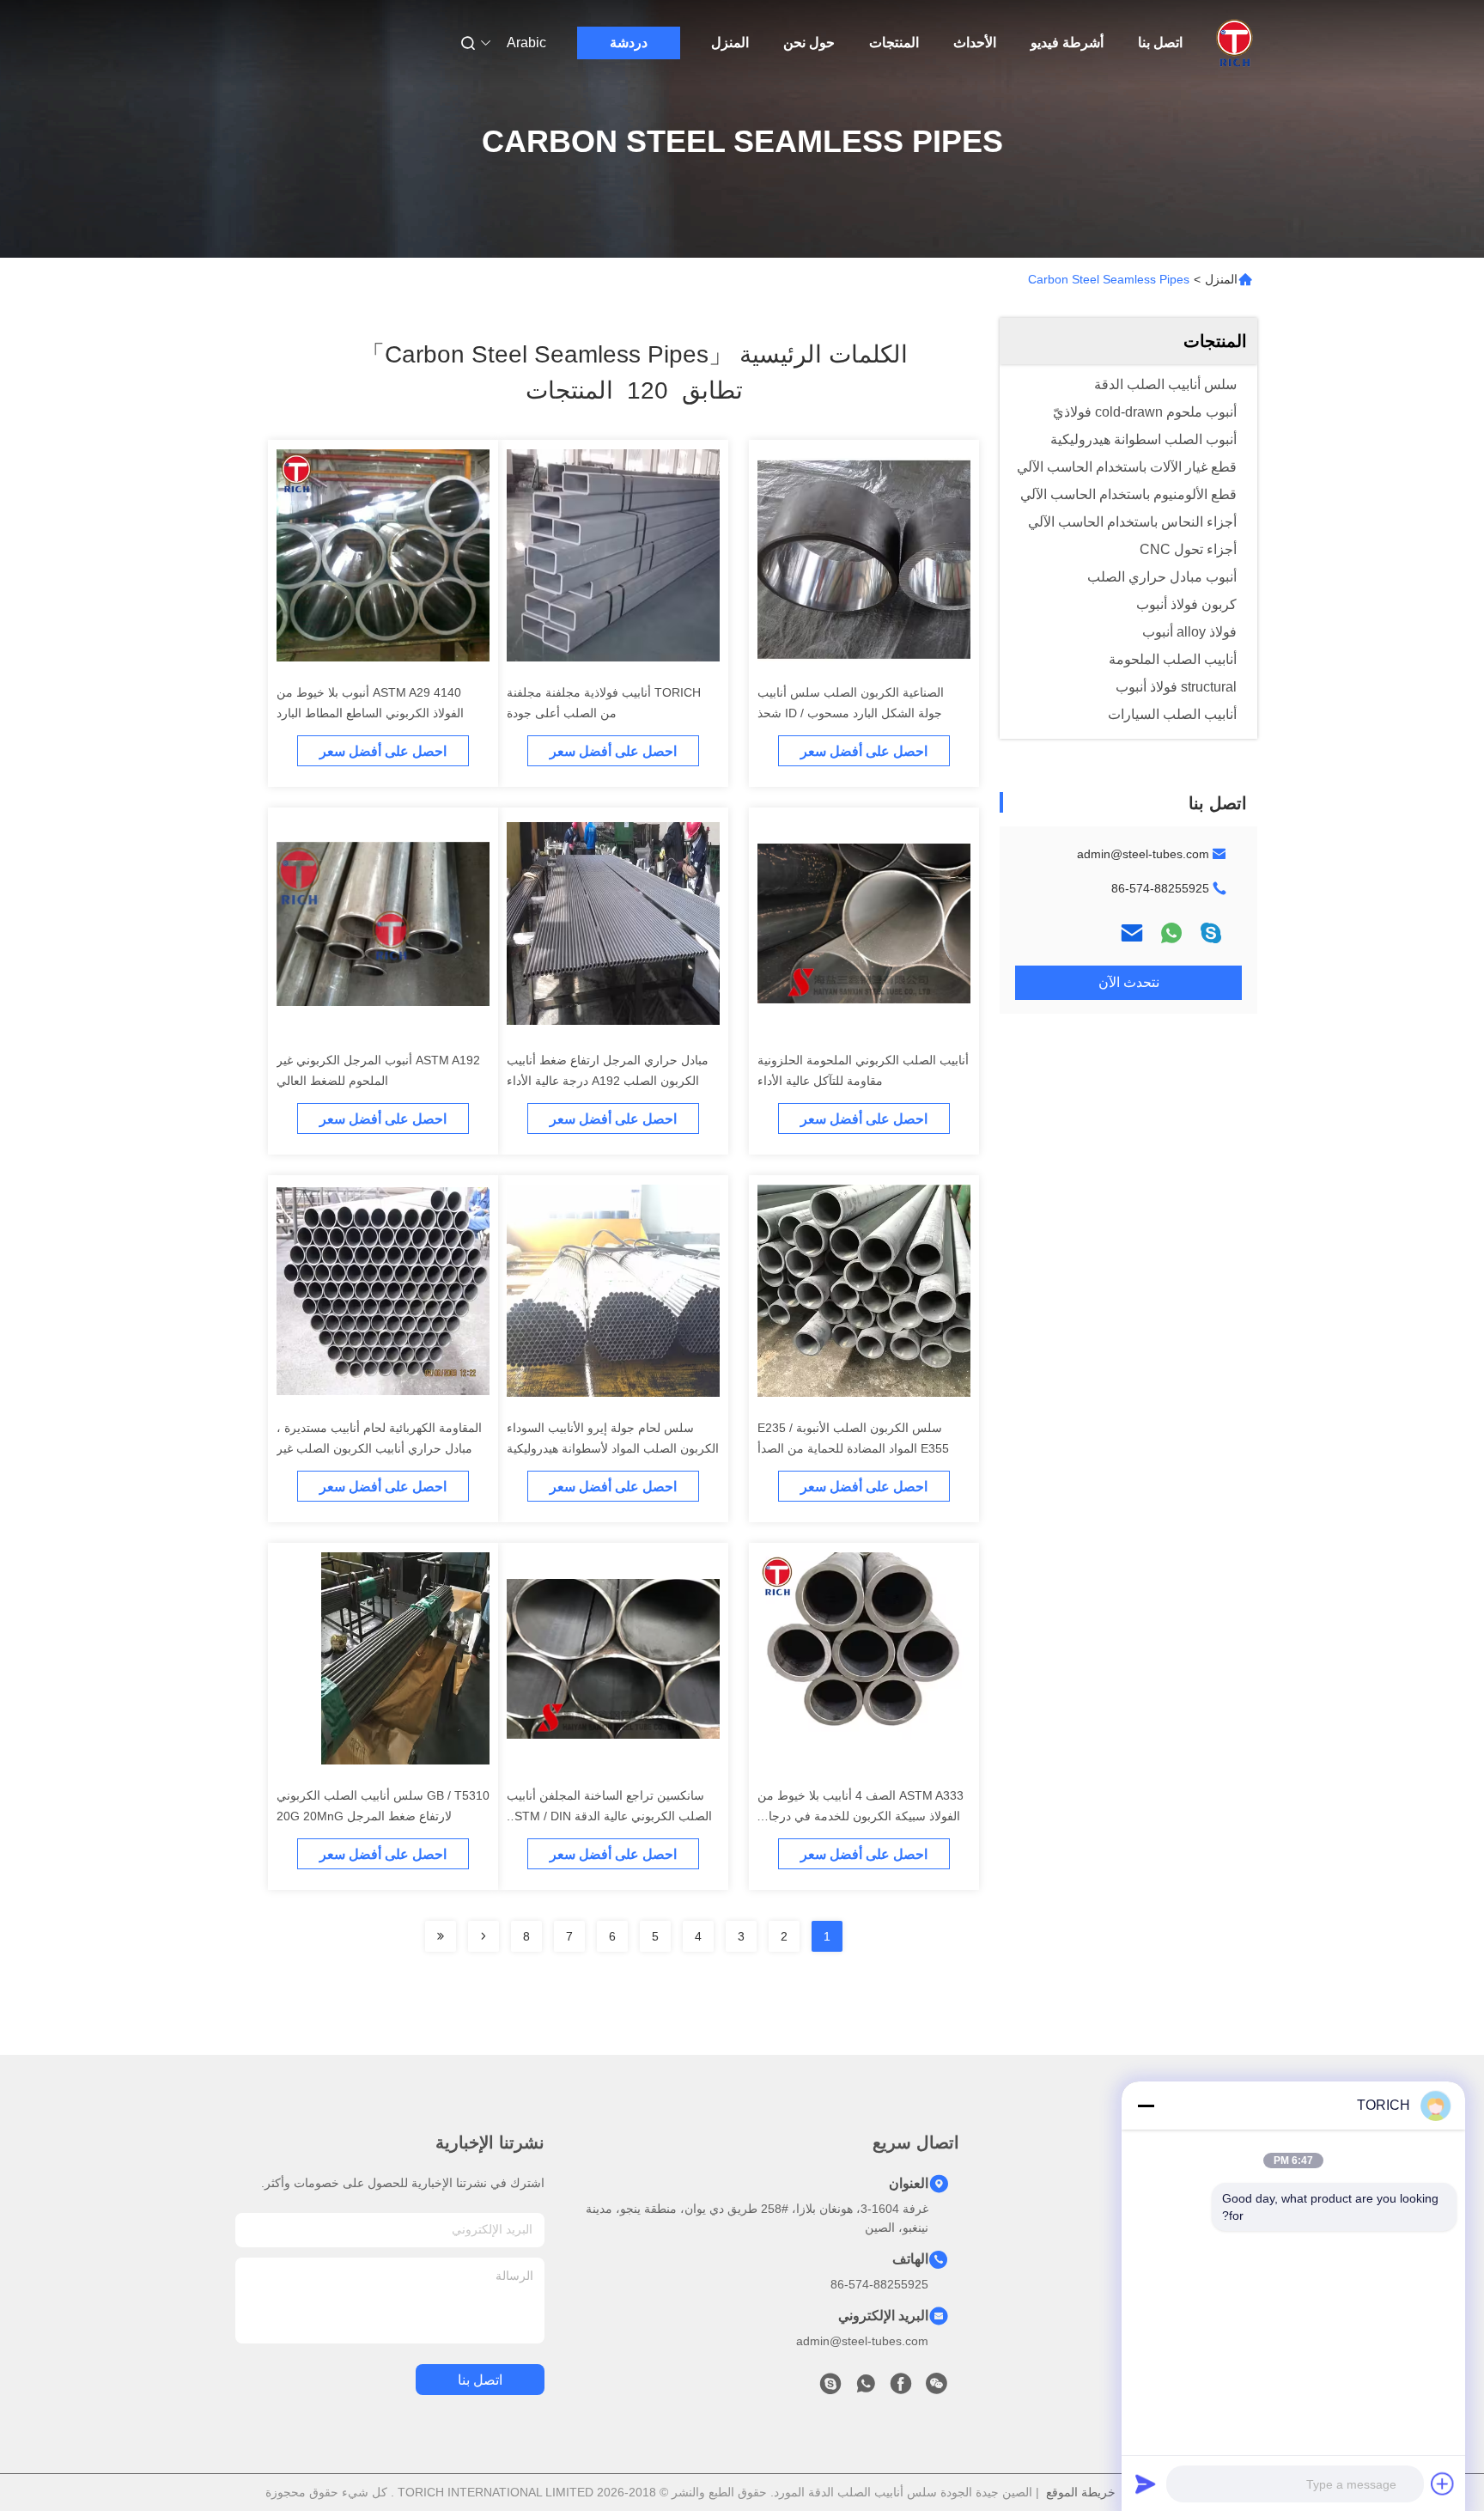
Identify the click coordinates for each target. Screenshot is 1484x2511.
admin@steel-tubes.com (1143, 854)
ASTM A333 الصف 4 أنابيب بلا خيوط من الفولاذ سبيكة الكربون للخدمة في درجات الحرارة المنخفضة (861, 1816)
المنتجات (894, 43)
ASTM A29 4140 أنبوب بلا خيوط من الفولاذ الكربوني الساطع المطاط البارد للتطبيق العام (370, 713)
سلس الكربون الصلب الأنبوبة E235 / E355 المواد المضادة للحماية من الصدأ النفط (853, 1448)
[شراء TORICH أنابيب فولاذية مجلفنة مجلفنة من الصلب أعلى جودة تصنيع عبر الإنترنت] (613, 555)
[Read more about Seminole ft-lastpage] (441, 1936)
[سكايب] (1211, 933)
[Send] (1146, 2484)
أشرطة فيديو (1067, 43)
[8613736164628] (866, 2388)
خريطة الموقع (1081, 2492)
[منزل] (1234, 43)
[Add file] (1443, 2484)
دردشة (629, 43)
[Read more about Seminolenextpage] (484, 1936)
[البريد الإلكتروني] (1132, 933)
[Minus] (1146, 2106)
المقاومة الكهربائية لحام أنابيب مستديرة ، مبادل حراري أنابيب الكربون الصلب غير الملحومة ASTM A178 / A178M (379, 1448)
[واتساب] (1171, 933)
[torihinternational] (830, 2388)
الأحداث (975, 43)
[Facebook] (901, 2388)
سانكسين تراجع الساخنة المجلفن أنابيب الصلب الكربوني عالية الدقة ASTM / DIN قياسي (609, 1816)
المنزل (730, 43)
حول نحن (809, 43)
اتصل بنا (1160, 43)
